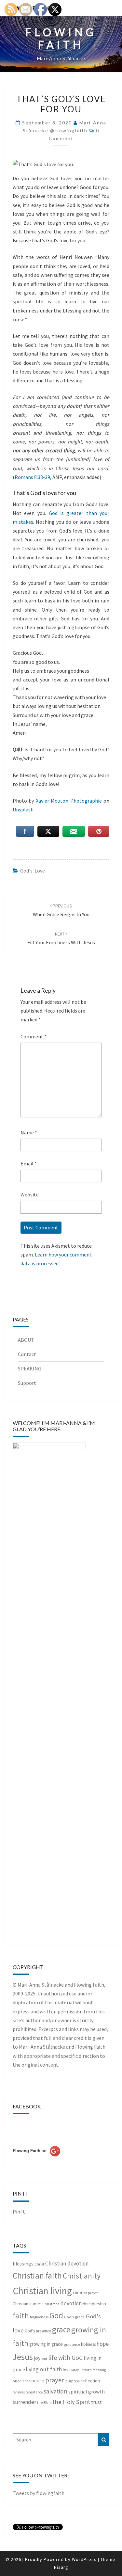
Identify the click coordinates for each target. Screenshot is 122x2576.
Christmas (51, 2304)
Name (29, 1132)
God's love (33, 871)
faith (21, 2316)
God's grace (75, 2317)
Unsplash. (24, 809)
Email (29, 1163)
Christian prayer (85, 2293)
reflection (90, 2381)
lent (44, 2359)
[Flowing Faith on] (36, 2160)
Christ (39, 2264)
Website (30, 1194)
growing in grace (46, 2344)
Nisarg (61, 2567)
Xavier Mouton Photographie (69, 801)
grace (61, 2329)
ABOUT (26, 1340)
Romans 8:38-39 (32, 477)
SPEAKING (30, 1368)
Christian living (42, 2291)
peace (38, 2381)
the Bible (44, 2403)
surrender (24, 2402)
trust (96, 2402)
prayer (55, 2380)
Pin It (19, 2212)
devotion (71, 2303)
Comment (34, 1036)
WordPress (84, 2559)
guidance (72, 2344)
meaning (99, 2370)
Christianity (82, 2276)
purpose (73, 2381)
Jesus (23, 2357)
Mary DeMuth (81, 2370)
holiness (88, 2344)
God (56, 2315)
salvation (55, 2391)
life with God (65, 2357)
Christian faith (37, 2276)
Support (27, 1383)
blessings (23, 2264)
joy (37, 2358)
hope (103, 2344)
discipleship (94, 2304)
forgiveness (39, 2317)
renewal (19, 2392)
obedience (22, 2381)
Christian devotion (67, 2264)
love (67, 2370)
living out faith (44, 2369)
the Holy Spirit (71, 2402)
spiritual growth (87, 2392)
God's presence (38, 2331)
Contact (27, 1354)
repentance (34, 2392)
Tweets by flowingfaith (39, 2493)
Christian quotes (27, 2304)
